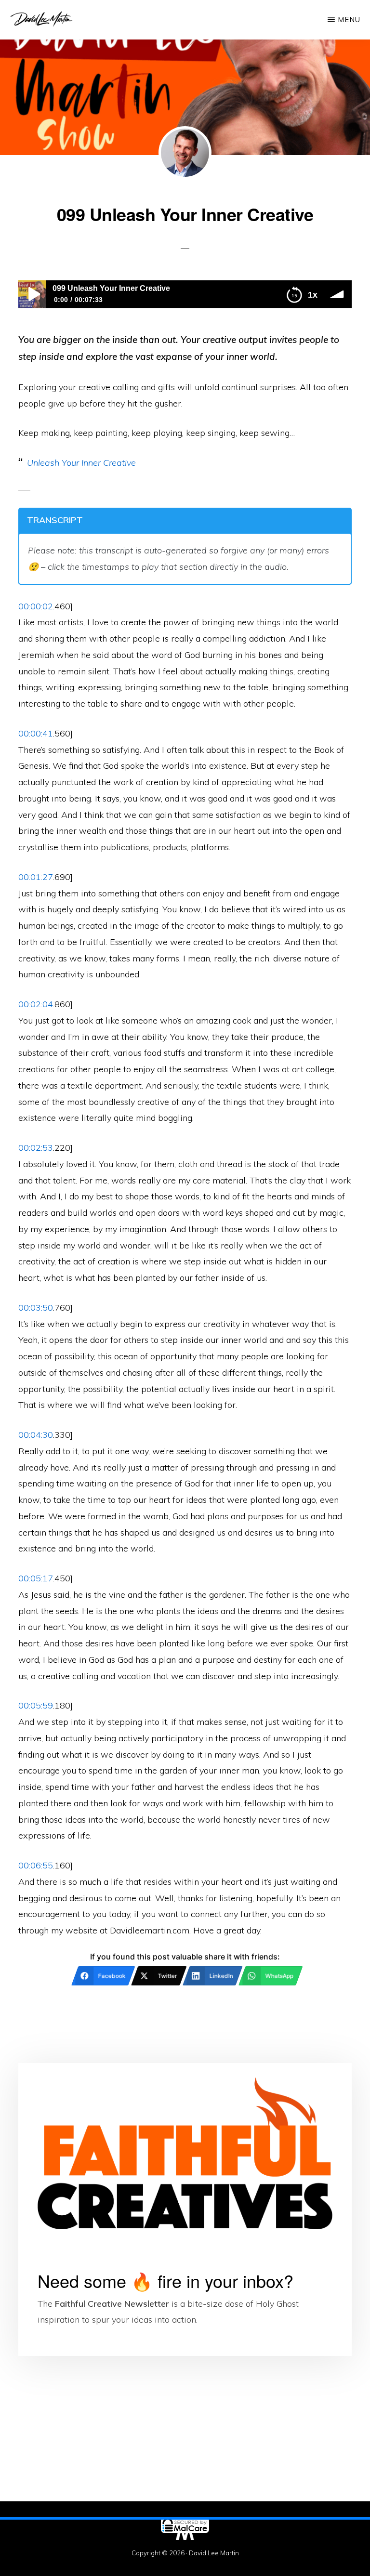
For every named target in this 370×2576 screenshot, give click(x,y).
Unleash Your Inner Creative (81, 463)
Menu (349, 20)
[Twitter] (111, 2563)
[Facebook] (37, 2563)
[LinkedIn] (185, 2563)
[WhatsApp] (259, 2563)
